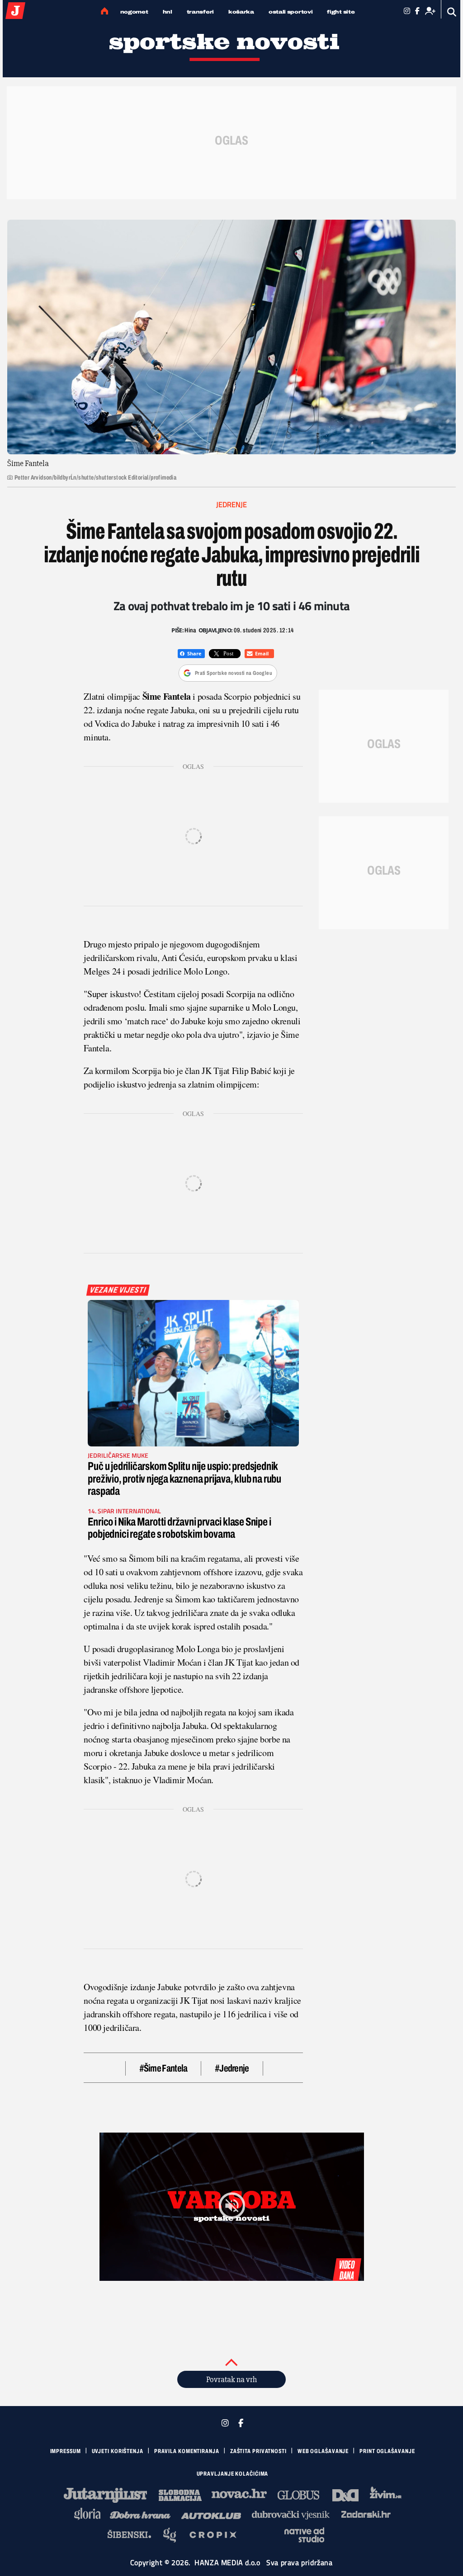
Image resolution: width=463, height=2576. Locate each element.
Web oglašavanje (323, 2451)
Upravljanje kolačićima (233, 2474)
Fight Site (341, 12)
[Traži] (452, 12)
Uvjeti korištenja (118, 2451)
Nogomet (134, 12)
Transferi (200, 12)
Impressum (66, 2451)
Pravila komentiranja (187, 2451)
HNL (168, 12)
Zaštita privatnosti (258, 2451)
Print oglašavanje (387, 2451)
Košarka (241, 12)
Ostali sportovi (291, 12)
